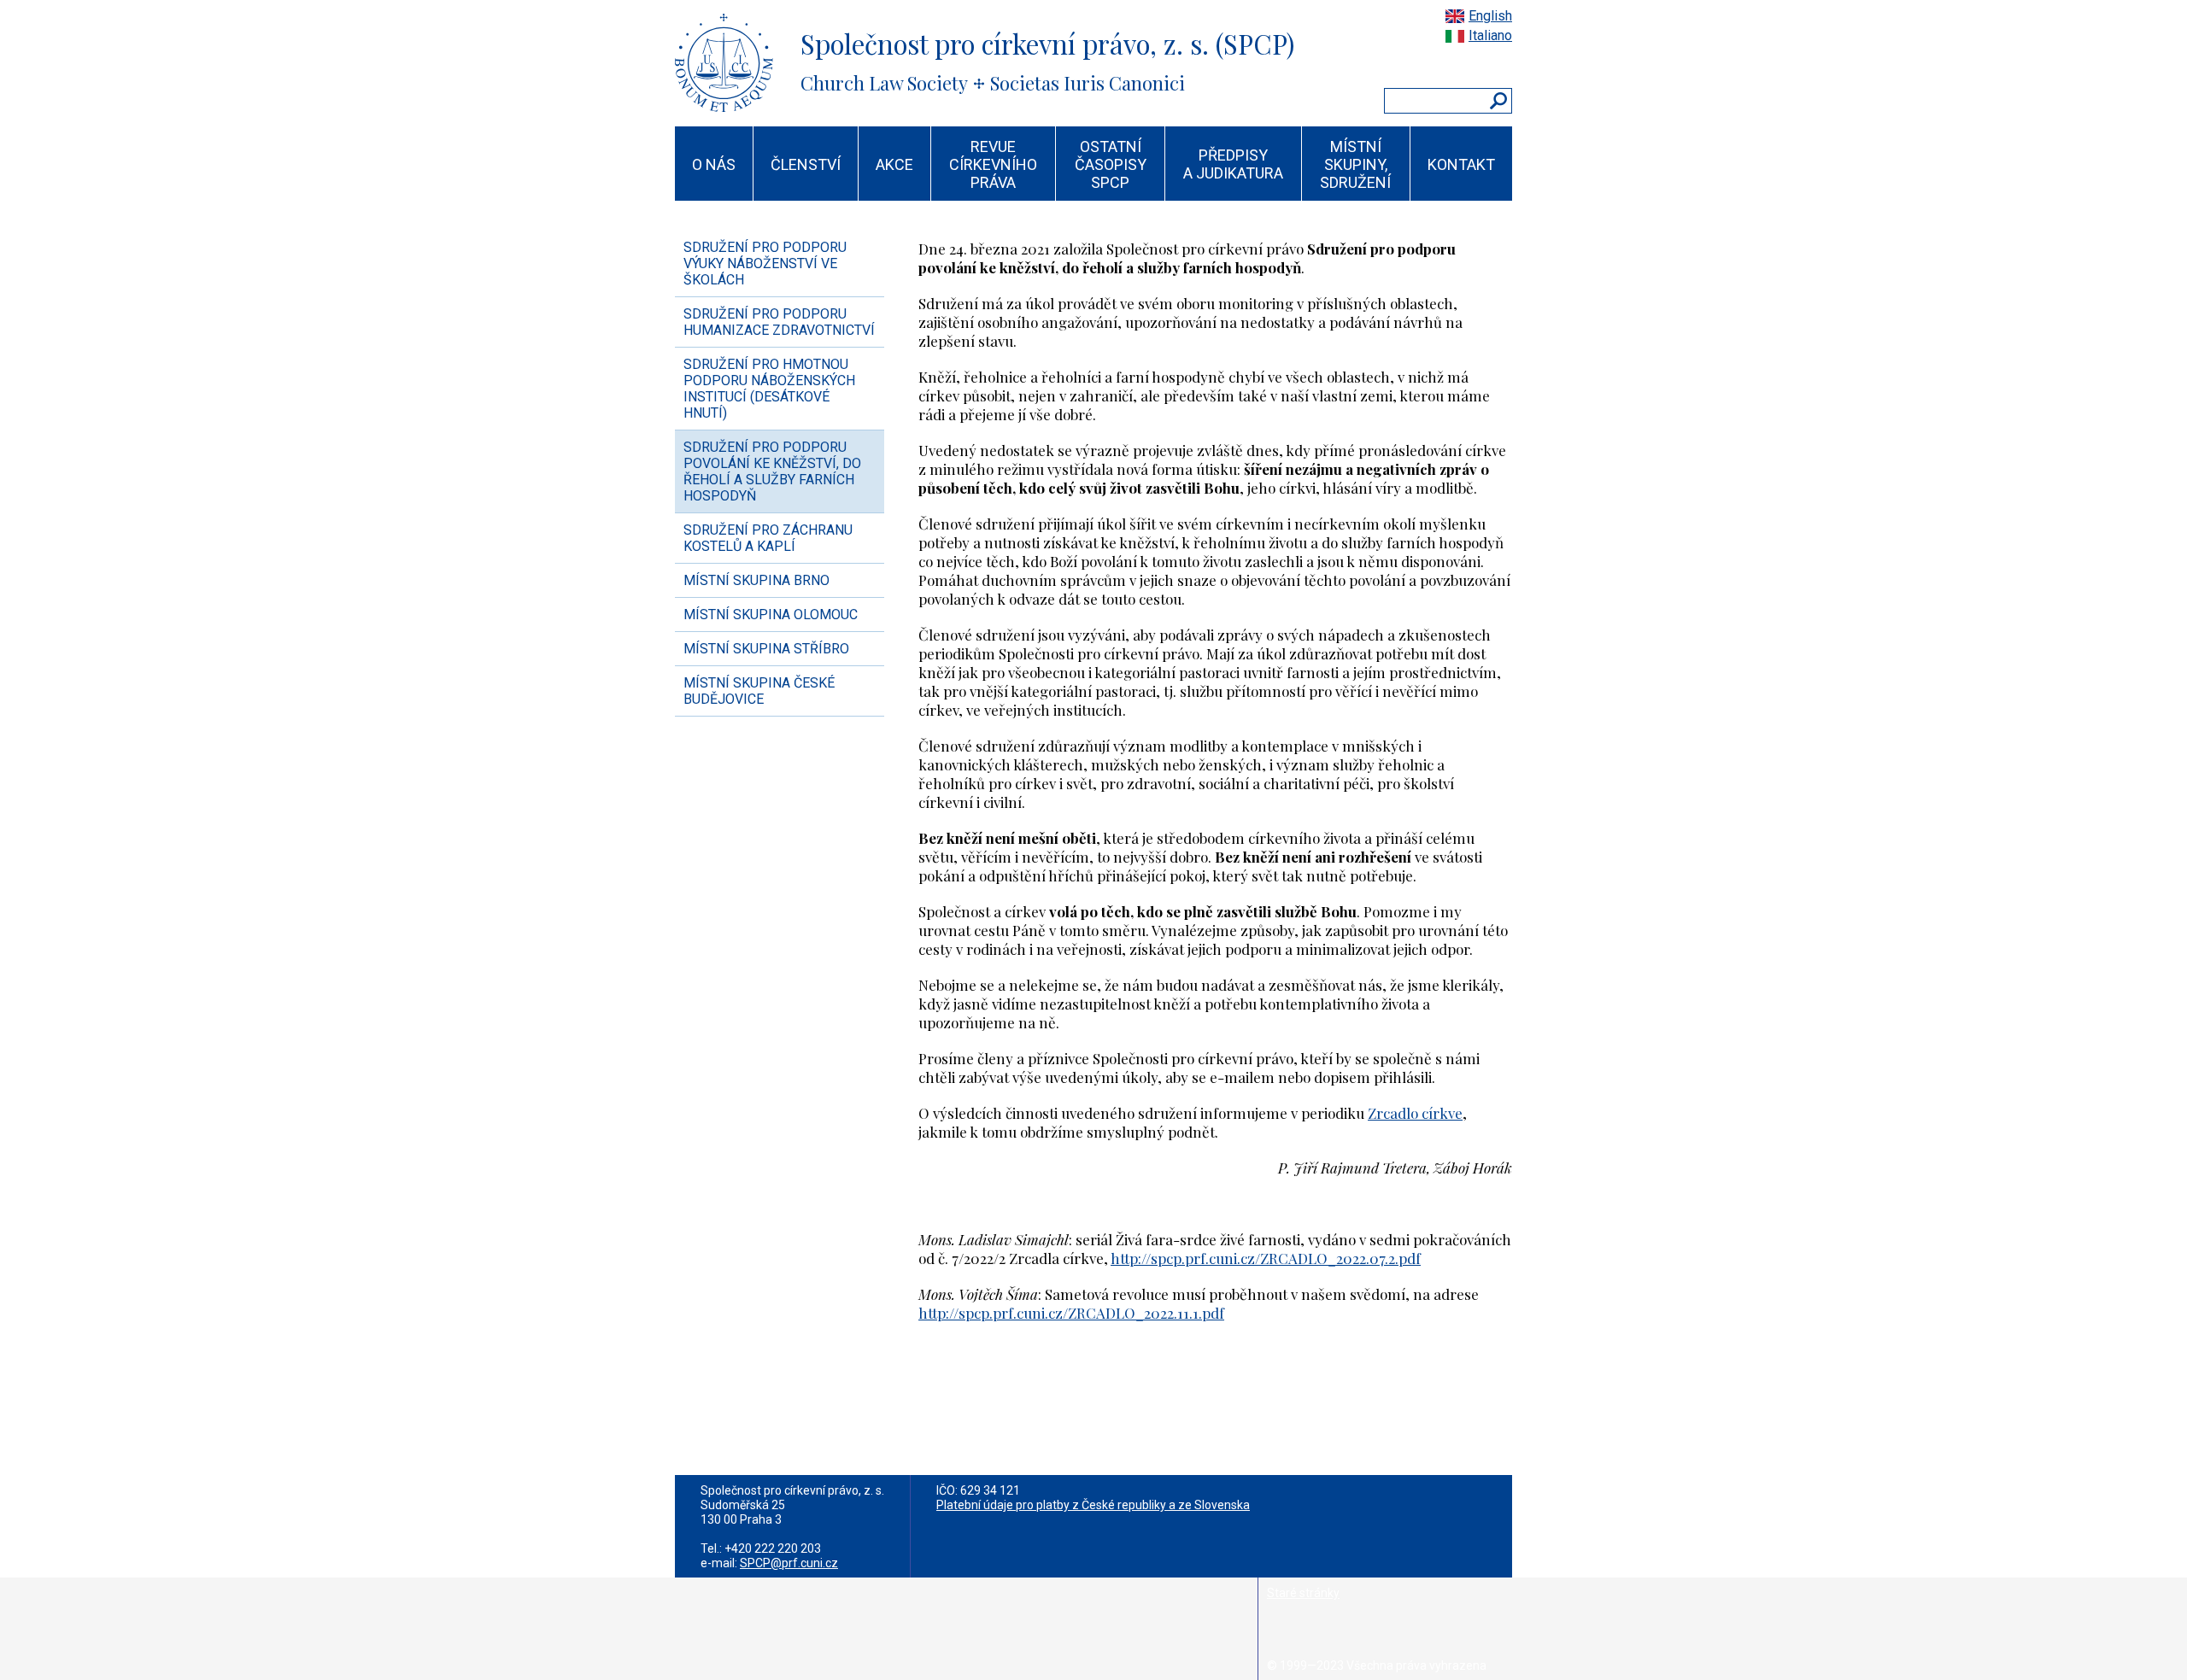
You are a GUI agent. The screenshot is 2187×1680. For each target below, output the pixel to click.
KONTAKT (1461, 164)
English (1490, 16)
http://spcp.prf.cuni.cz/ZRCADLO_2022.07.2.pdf (1266, 1258)
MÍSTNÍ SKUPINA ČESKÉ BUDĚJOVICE (759, 691)
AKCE (894, 164)
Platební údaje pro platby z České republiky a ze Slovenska (1093, 1505)
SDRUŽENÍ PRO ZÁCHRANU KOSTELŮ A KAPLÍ (768, 538)
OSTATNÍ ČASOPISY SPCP (1111, 164)
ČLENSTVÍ (806, 164)
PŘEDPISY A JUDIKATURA (1233, 164)
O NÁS (714, 164)
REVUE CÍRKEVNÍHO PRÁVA (993, 164)
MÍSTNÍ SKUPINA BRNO (756, 580)
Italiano (1490, 35)
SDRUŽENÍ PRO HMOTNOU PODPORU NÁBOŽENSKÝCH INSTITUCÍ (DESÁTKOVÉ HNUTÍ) (769, 389)
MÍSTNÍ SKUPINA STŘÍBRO (766, 649)
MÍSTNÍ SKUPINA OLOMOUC (771, 615)
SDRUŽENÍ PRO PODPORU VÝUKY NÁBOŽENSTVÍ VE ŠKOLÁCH (765, 263)
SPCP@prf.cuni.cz (789, 1563)
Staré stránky (1303, 1593)
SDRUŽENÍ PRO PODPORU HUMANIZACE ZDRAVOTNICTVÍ (779, 322)
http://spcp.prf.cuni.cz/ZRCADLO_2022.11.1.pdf (1071, 1313)
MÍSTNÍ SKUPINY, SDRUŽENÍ (1355, 164)
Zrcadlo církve (1415, 1113)
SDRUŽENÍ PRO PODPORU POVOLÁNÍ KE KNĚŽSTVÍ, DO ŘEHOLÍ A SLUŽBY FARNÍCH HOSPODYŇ (772, 471)
